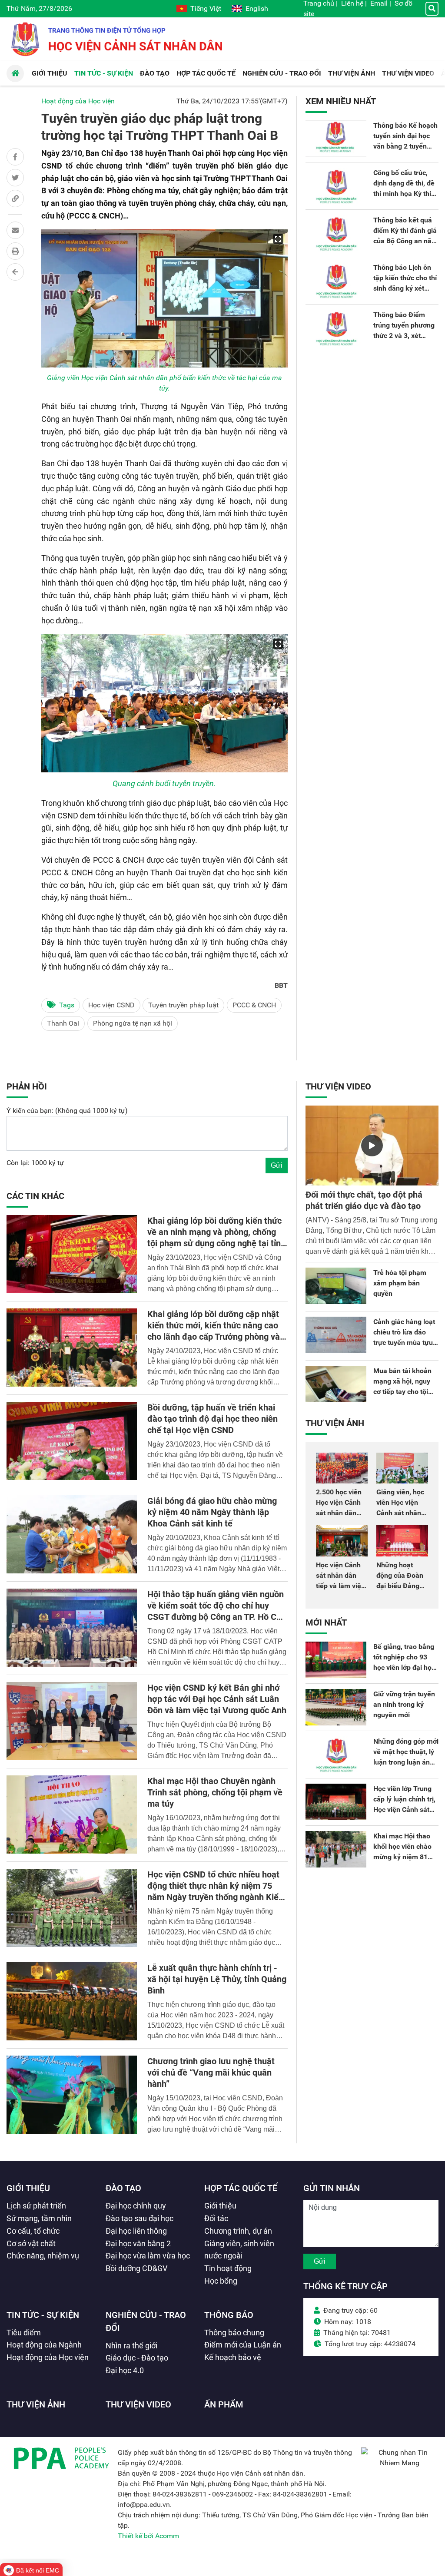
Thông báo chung (234, 2333)
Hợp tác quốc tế (241, 2188)
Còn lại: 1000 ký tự (35, 1163)
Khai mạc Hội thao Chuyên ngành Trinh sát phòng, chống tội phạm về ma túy (215, 1792)
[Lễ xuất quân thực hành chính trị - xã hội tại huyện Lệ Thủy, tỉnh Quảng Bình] (72, 2001)
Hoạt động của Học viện (78, 101)
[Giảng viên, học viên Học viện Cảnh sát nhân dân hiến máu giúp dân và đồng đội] (402, 1468)
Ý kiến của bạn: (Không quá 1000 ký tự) (67, 1111)
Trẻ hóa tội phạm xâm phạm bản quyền (400, 1283)
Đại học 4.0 (125, 2370)
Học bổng (221, 2281)
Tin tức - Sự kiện (43, 2315)
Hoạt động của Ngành (44, 2345)
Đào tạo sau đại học (139, 2218)
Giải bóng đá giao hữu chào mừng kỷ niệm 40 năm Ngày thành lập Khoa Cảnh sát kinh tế (212, 1512)
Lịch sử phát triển (36, 2206)
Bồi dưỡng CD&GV (136, 2268)
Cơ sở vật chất (31, 2243)
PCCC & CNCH (254, 1005)
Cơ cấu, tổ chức (33, 2231)
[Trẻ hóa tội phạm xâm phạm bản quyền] (336, 1286)
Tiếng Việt (206, 8)
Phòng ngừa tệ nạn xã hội (133, 1023)
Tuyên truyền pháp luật (183, 1005)
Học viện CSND (111, 1005)
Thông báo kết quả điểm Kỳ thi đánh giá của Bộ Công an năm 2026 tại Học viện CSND (405, 241)
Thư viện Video (338, 1086)
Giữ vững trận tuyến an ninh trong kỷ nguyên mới (404, 1704)
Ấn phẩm (224, 2404)
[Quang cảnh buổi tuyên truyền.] (164, 703)
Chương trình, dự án (238, 2231)
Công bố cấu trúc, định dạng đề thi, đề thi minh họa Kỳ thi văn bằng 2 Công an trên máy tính (404, 194)
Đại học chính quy (136, 2206)
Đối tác (216, 2218)
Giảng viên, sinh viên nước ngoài (239, 2250)
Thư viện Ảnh (335, 1423)
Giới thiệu (28, 2188)
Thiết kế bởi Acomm (148, 2536)
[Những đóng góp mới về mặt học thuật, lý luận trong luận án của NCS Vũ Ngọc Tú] (336, 1755)
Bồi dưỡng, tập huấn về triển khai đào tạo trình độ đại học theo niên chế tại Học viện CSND (213, 1419)
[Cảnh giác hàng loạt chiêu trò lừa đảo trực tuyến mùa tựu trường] (336, 1335)
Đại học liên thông (136, 2231)
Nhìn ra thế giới (131, 2346)
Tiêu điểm (24, 2333)
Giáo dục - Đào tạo (137, 2358)
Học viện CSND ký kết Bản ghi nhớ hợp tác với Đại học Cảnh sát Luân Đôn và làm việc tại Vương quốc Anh (217, 1699)
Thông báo (229, 2315)
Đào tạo (123, 2188)
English (257, 8)
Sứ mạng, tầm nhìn (39, 2218)
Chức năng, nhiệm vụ (43, 2256)
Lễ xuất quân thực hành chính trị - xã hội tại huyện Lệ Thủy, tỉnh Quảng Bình (217, 1979)
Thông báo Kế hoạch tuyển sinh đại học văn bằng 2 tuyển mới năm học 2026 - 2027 (405, 146)
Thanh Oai (63, 1023)
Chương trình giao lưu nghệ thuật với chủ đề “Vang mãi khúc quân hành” (211, 2073)
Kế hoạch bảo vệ (233, 2357)
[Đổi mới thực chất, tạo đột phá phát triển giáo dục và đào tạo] (372, 1146)
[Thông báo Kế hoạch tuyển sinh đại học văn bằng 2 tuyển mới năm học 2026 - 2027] (336, 139)
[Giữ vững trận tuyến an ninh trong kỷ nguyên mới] (336, 1707)
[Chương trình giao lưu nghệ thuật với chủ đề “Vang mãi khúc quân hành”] (72, 2095)
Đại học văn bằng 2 (138, 2243)
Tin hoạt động (228, 2268)
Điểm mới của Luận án (243, 2345)
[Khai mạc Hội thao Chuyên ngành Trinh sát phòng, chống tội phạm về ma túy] (72, 1814)
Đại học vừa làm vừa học (148, 2256)
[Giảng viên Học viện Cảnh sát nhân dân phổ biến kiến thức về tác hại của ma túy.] (164, 298)
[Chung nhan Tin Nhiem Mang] (400, 2463)
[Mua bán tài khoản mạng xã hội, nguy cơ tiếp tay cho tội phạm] (336, 1384)
